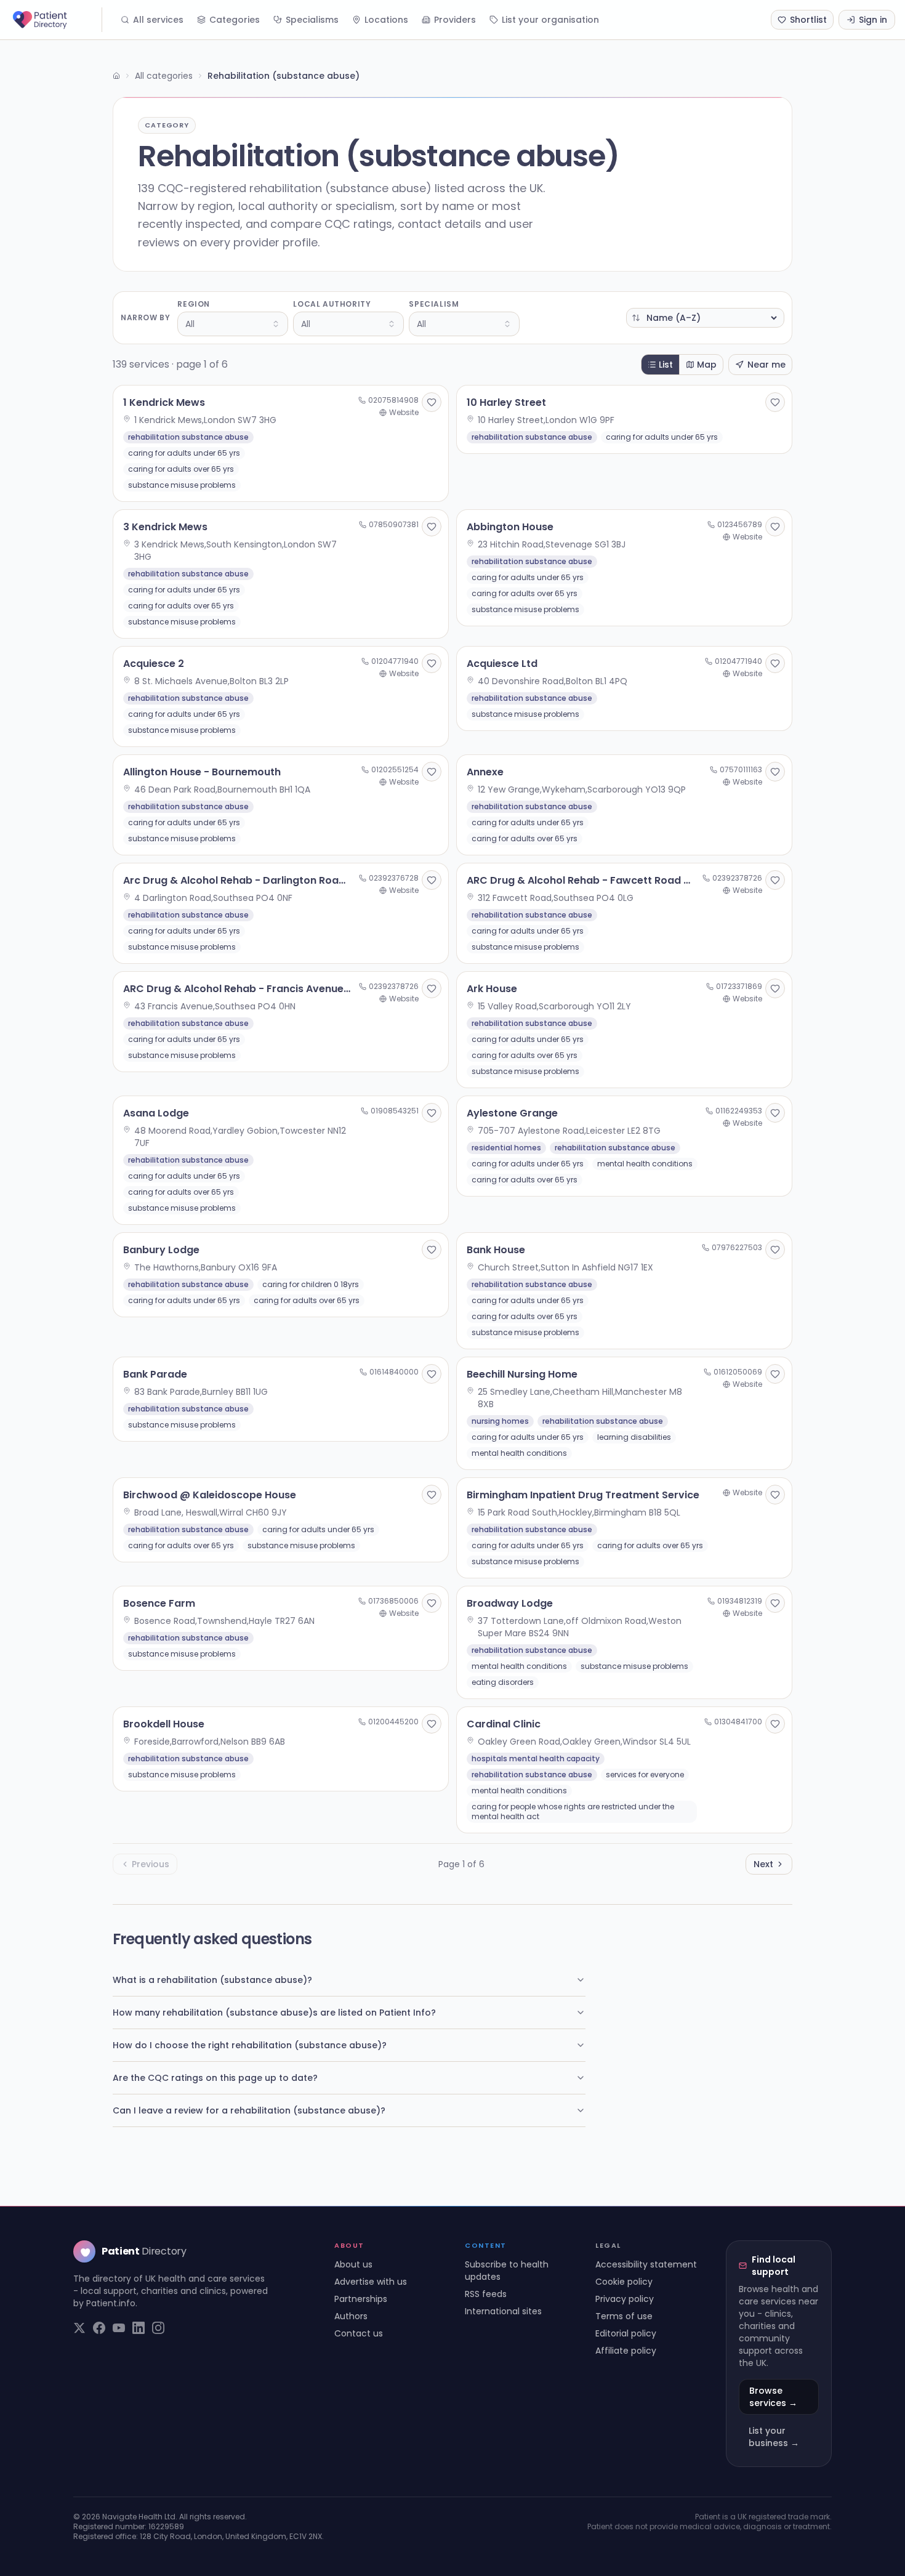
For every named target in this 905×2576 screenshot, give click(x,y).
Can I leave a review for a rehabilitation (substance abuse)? (249, 2110)
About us (353, 2264)
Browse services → (773, 2397)
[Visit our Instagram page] (158, 2328)
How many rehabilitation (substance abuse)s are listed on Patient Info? (274, 2013)
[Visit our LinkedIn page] (139, 2328)
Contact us (359, 2333)
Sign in (873, 20)
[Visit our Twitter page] (79, 2328)
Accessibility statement (646, 2264)
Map (707, 365)
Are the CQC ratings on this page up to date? (215, 2078)
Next (763, 1864)
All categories (164, 76)
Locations (386, 20)
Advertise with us (371, 2282)
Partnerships (361, 2299)
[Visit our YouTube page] (119, 2328)
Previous (151, 1864)
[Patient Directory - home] (56, 20)
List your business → (774, 2437)
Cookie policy (624, 2282)
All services (158, 20)
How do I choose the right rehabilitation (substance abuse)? (250, 2045)
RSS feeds (486, 2294)
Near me (766, 365)
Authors (351, 2316)
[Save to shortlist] (432, 402)
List (666, 365)
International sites (503, 2311)
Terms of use (624, 2316)
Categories (235, 20)
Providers (455, 20)
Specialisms (312, 20)
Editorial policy (626, 2333)
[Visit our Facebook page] (99, 2328)
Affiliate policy (626, 2351)
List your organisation (550, 20)
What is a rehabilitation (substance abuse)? (212, 1980)
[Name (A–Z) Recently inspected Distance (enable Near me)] (705, 318)
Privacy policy (625, 2299)
